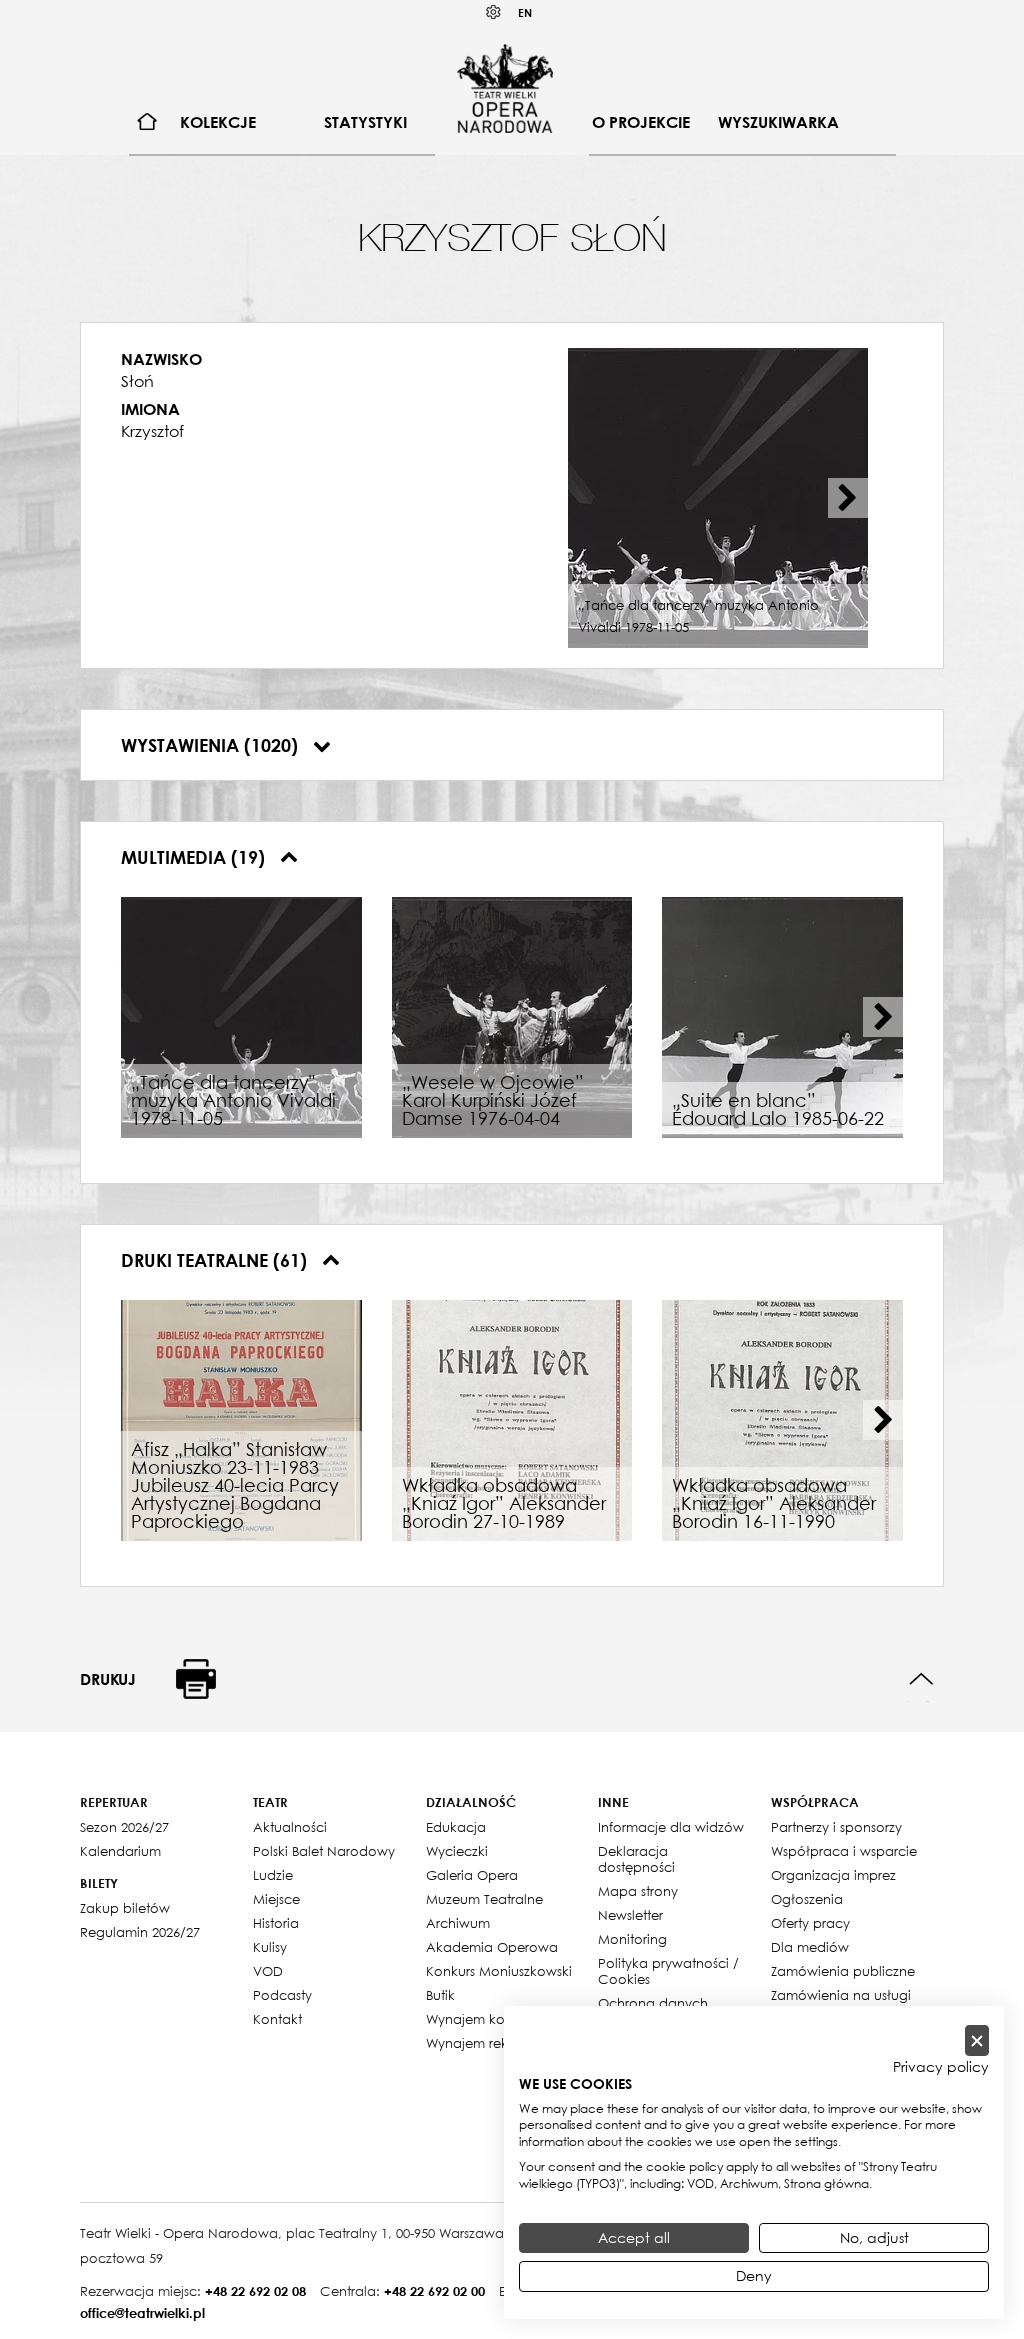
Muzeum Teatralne (484, 1899)
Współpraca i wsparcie (844, 1851)
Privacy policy (941, 2067)
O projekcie (641, 122)
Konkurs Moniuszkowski (499, 1971)
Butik (440, 1995)
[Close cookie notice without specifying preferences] (977, 2040)
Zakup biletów (125, 1908)
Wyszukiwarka (778, 122)
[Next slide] (848, 498)
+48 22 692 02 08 (255, 2291)
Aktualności (290, 1827)
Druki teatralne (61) (216, 1260)
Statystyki (365, 122)
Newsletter (630, 1915)
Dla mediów (810, 1947)
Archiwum (458, 1923)
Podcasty (282, 1995)
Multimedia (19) (195, 857)
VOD (268, 1971)
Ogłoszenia (807, 1899)
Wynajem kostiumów (491, 2019)
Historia (276, 1923)
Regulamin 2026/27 (140, 1932)
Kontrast (494, 12)
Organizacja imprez (833, 1875)
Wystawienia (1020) (212, 745)
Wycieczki (457, 1851)
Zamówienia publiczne (843, 1971)
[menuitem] (147, 122)
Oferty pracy (810, 1923)
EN (525, 12)
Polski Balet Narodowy (324, 1851)
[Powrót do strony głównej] (505, 88)
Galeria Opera (472, 1875)
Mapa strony (638, 1891)
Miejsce (276, 1899)
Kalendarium (120, 1851)
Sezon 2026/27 (124, 1827)
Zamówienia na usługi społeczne (841, 2003)
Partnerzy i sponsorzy (836, 1827)
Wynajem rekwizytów (492, 2043)
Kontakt (277, 2019)
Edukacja (456, 1827)
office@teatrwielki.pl (142, 2313)
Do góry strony (921, 1679)
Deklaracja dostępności (636, 1859)
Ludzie (273, 1875)
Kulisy (270, 1947)
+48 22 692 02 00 (434, 2291)
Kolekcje (218, 122)
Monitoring (632, 1939)
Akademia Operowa (492, 1947)
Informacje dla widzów (671, 1827)
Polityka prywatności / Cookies (668, 1971)
